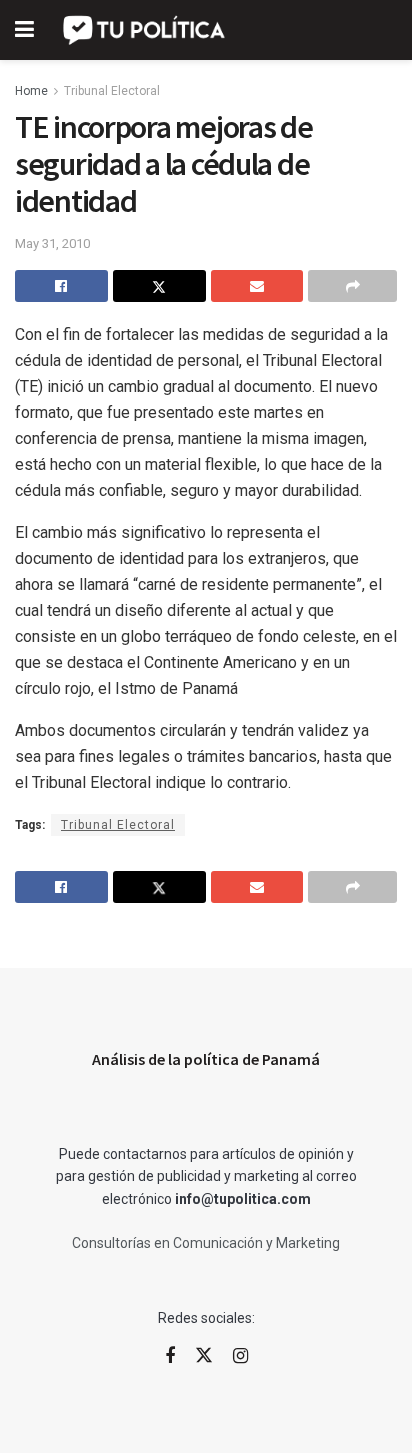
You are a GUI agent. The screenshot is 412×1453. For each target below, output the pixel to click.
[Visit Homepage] (145, 30)
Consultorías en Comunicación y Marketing (206, 1243)
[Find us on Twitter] (204, 1356)
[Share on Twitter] (159, 286)
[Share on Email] (257, 286)
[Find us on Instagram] (240, 1356)
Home (31, 91)
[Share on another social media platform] (352, 286)
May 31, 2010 (52, 243)
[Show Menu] (24, 30)
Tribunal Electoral (112, 91)
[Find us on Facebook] (170, 1356)
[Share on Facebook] (61, 286)
